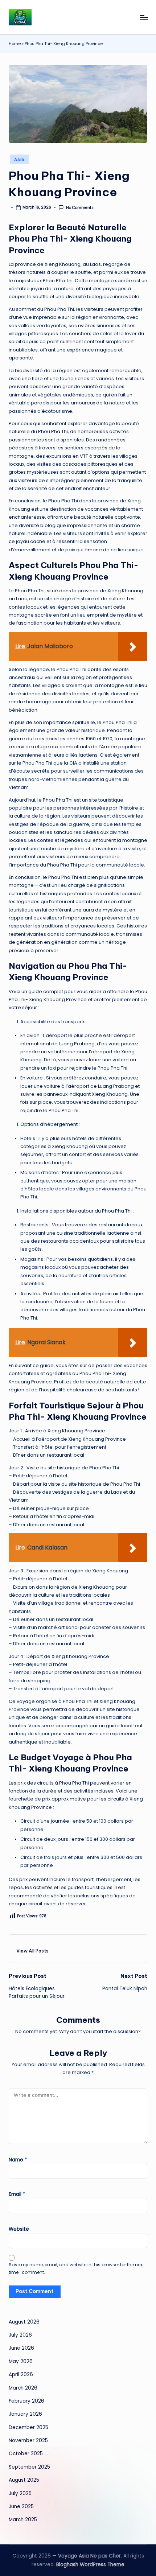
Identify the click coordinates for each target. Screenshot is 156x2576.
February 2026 (26, 2401)
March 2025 (23, 2520)
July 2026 (20, 2335)
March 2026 (23, 2388)
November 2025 (28, 2441)
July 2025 (20, 2493)
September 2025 (29, 2467)
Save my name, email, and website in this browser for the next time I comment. (76, 2268)
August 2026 (24, 2322)
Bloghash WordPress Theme (90, 2565)
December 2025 (28, 2427)
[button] (32, 1951)
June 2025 (21, 2507)
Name (18, 2160)
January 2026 (25, 2414)
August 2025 (24, 2480)
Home (15, 44)
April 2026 (21, 2375)
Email (17, 2194)
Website (19, 2229)
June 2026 (21, 2348)
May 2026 (21, 2361)
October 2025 (26, 2454)
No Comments (80, 208)
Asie (19, 159)
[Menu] (144, 17)
